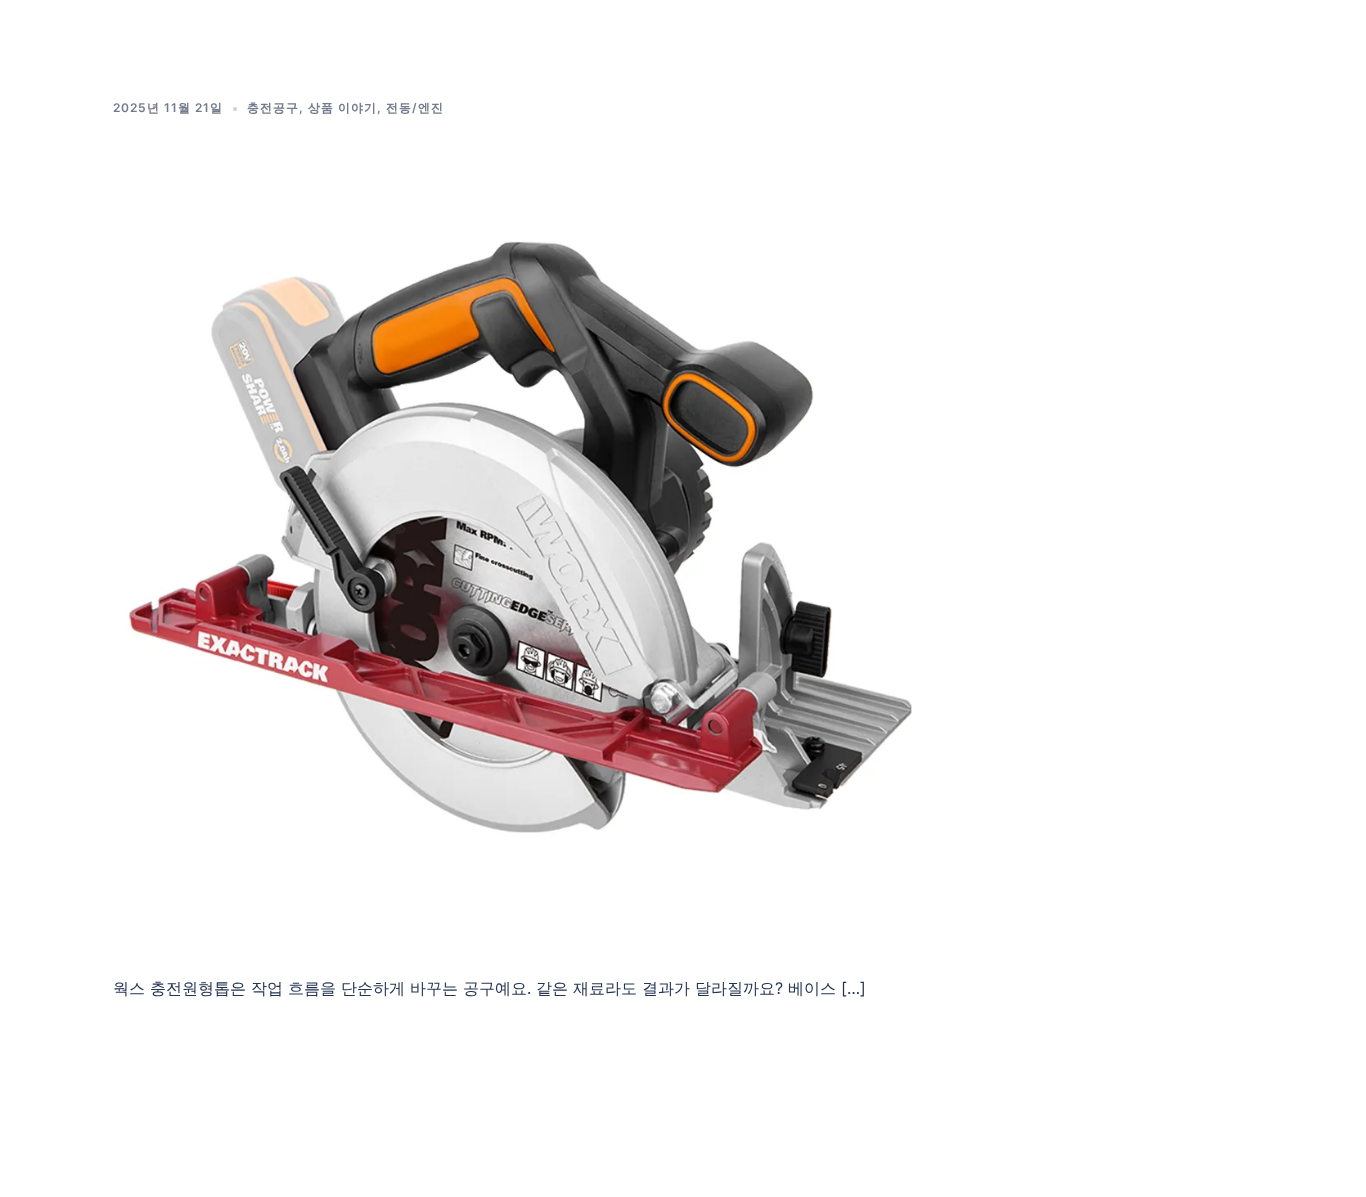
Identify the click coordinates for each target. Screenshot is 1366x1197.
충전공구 (273, 107)
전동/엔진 (415, 107)
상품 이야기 (342, 107)
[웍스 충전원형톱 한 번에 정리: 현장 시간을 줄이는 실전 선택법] (522, 540)
